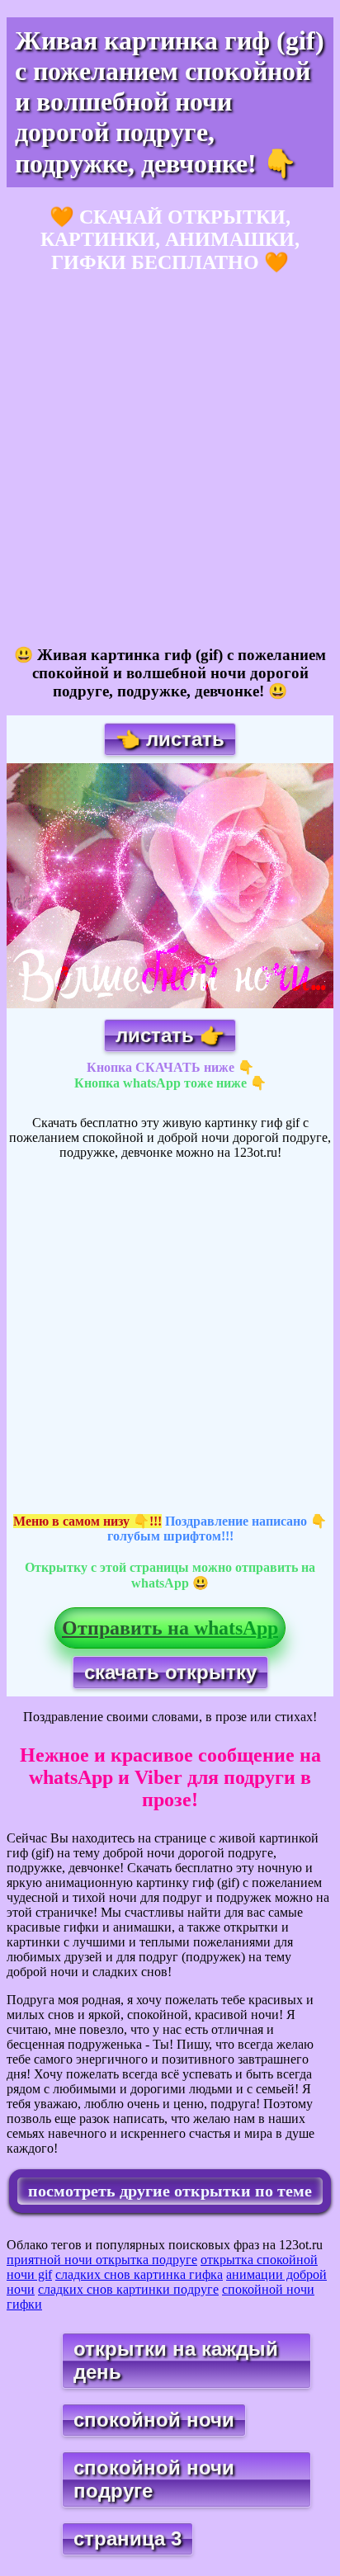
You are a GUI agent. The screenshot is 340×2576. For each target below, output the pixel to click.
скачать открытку (170, 1672)
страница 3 (127, 2538)
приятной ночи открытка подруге (102, 2260)
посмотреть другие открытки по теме (170, 2191)
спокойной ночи (154, 2420)
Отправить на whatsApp (170, 1628)
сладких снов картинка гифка (139, 2274)
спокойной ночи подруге (154, 2479)
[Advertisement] (170, 460)
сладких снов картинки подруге (128, 2289)
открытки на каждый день (176, 2360)
